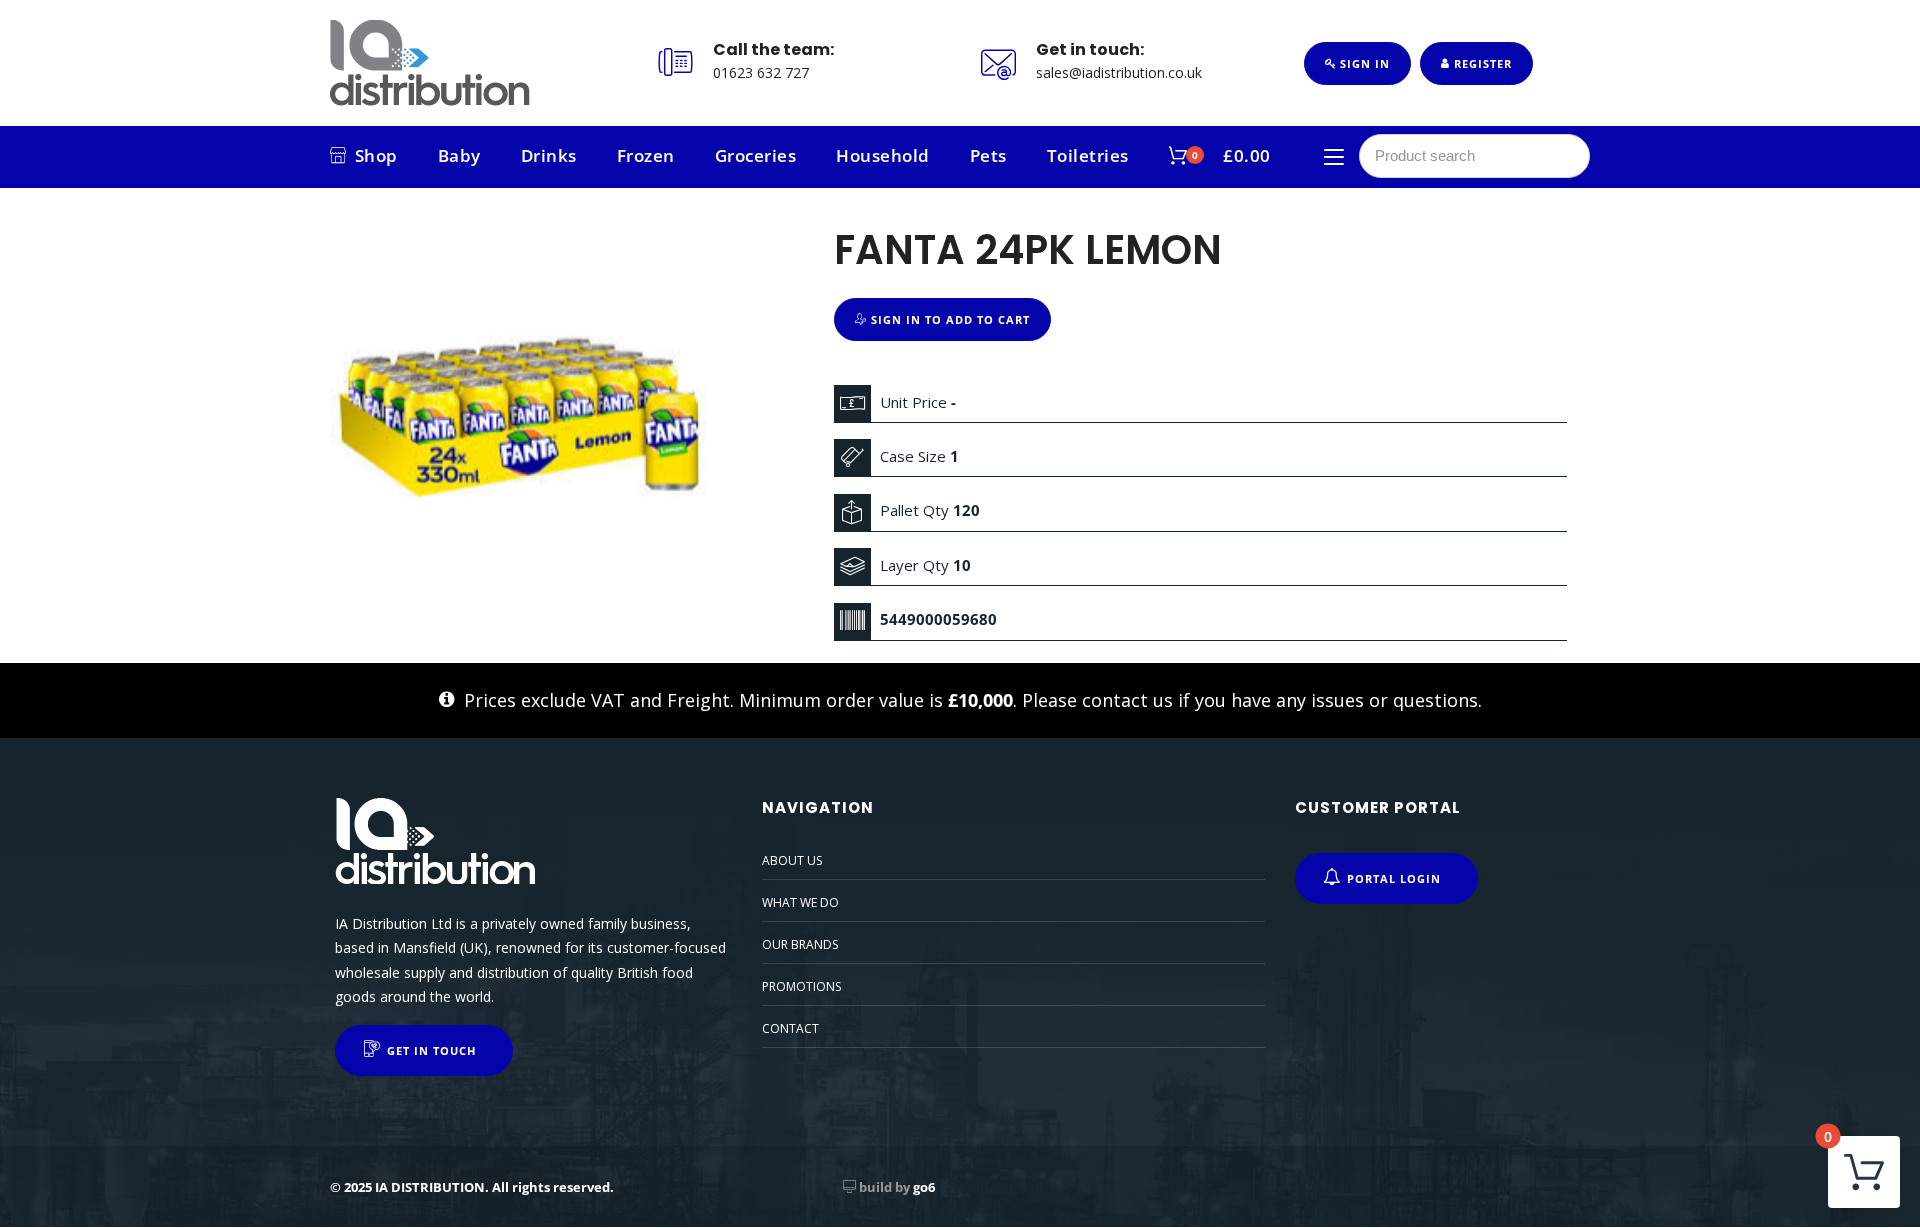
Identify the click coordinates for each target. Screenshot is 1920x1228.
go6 (924, 1187)
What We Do (800, 902)
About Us (792, 860)
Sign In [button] (1363, 63)
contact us (1127, 700)
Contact (790, 1028)
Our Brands (800, 944)
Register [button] (1481, 63)
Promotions (801, 986)
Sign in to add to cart (948, 319)
